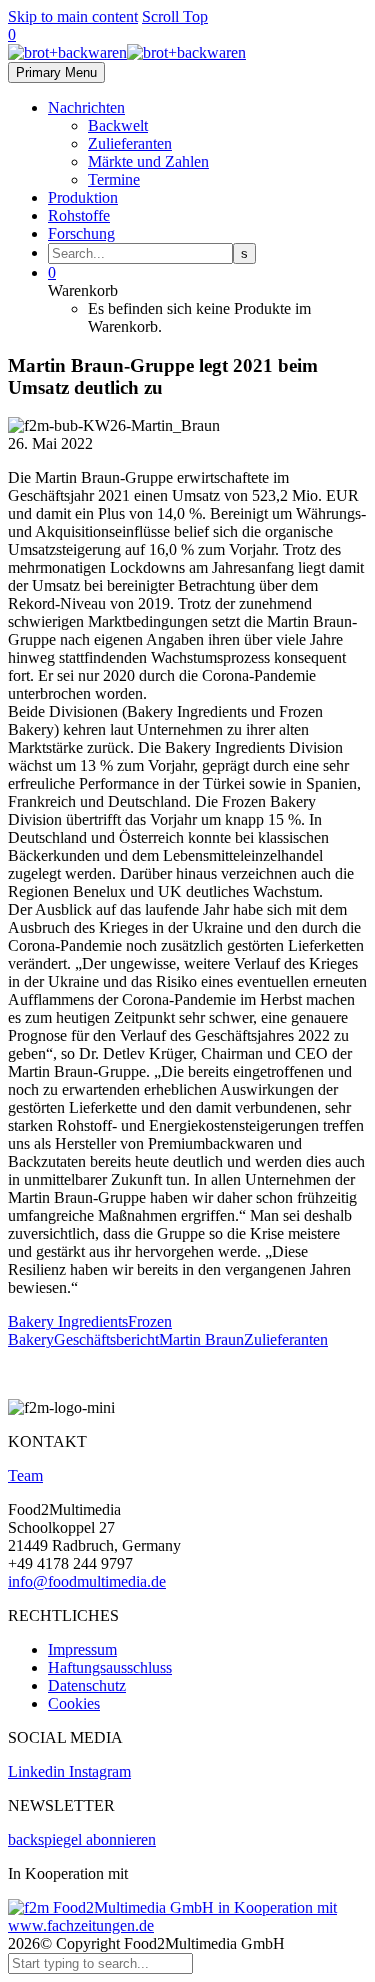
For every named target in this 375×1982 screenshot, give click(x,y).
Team (25, 1475)
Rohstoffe (79, 215)
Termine (114, 179)
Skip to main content (73, 16)
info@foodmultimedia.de (87, 1581)
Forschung (81, 233)
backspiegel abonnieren (82, 1839)
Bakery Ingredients (68, 1321)
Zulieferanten (130, 143)
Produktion (83, 197)
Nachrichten (86, 107)
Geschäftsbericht (106, 1339)
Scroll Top (175, 16)
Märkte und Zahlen (148, 161)
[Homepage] (127, 52)
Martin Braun (201, 1339)
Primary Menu (56, 72)
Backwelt (118, 125)
